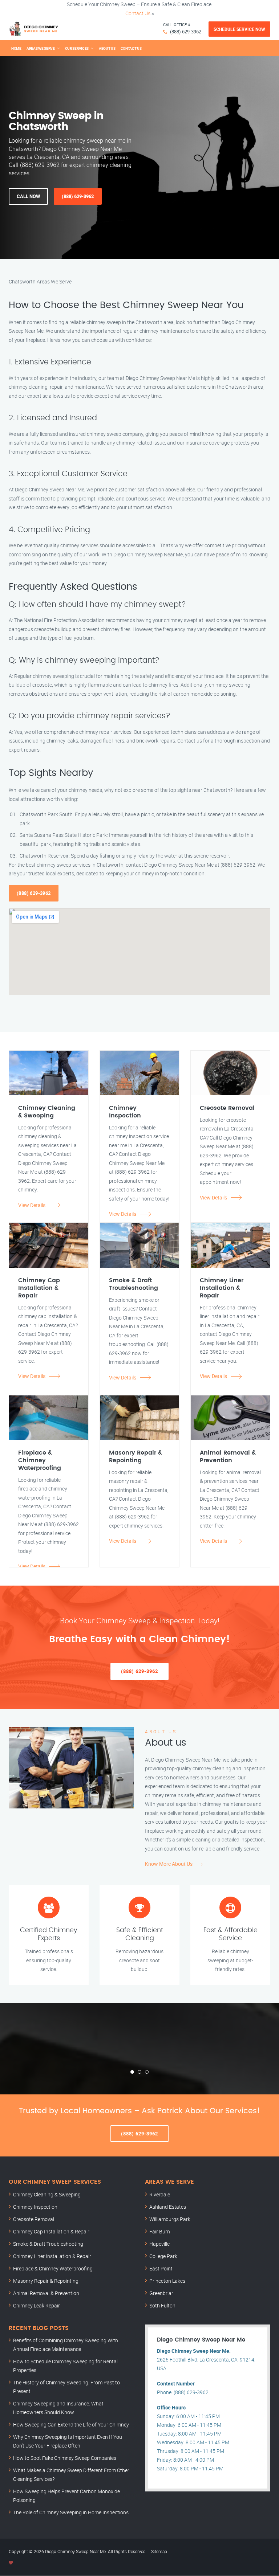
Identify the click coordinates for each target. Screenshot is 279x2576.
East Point (161, 2268)
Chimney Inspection (35, 2207)
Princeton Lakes (167, 2281)
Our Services (77, 48)
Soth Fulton (162, 2305)
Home (16, 48)
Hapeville (159, 2244)
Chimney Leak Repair (37, 2305)
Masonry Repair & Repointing (46, 2281)
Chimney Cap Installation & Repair (51, 2231)
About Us (107, 48)
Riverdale (160, 2194)
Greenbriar (161, 2293)
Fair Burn (160, 2231)
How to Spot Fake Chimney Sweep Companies (65, 2458)
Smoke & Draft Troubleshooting (48, 2244)
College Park (163, 2256)
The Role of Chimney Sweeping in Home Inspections (71, 2512)
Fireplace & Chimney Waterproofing (53, 2268)
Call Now (28, 196)
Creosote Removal (34, 2219)
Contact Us (138, 13)
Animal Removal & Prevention (46, 2293)
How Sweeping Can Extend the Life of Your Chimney (71, 2424)
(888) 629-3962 (186, 32)
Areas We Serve (41, 48)
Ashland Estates (168, 2207)
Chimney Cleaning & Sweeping (47, 2194)
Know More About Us (169, 1864)
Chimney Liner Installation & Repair (52, 2256)
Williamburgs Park (170, 2219)
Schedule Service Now (239, 29)
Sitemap (159, 2551)
